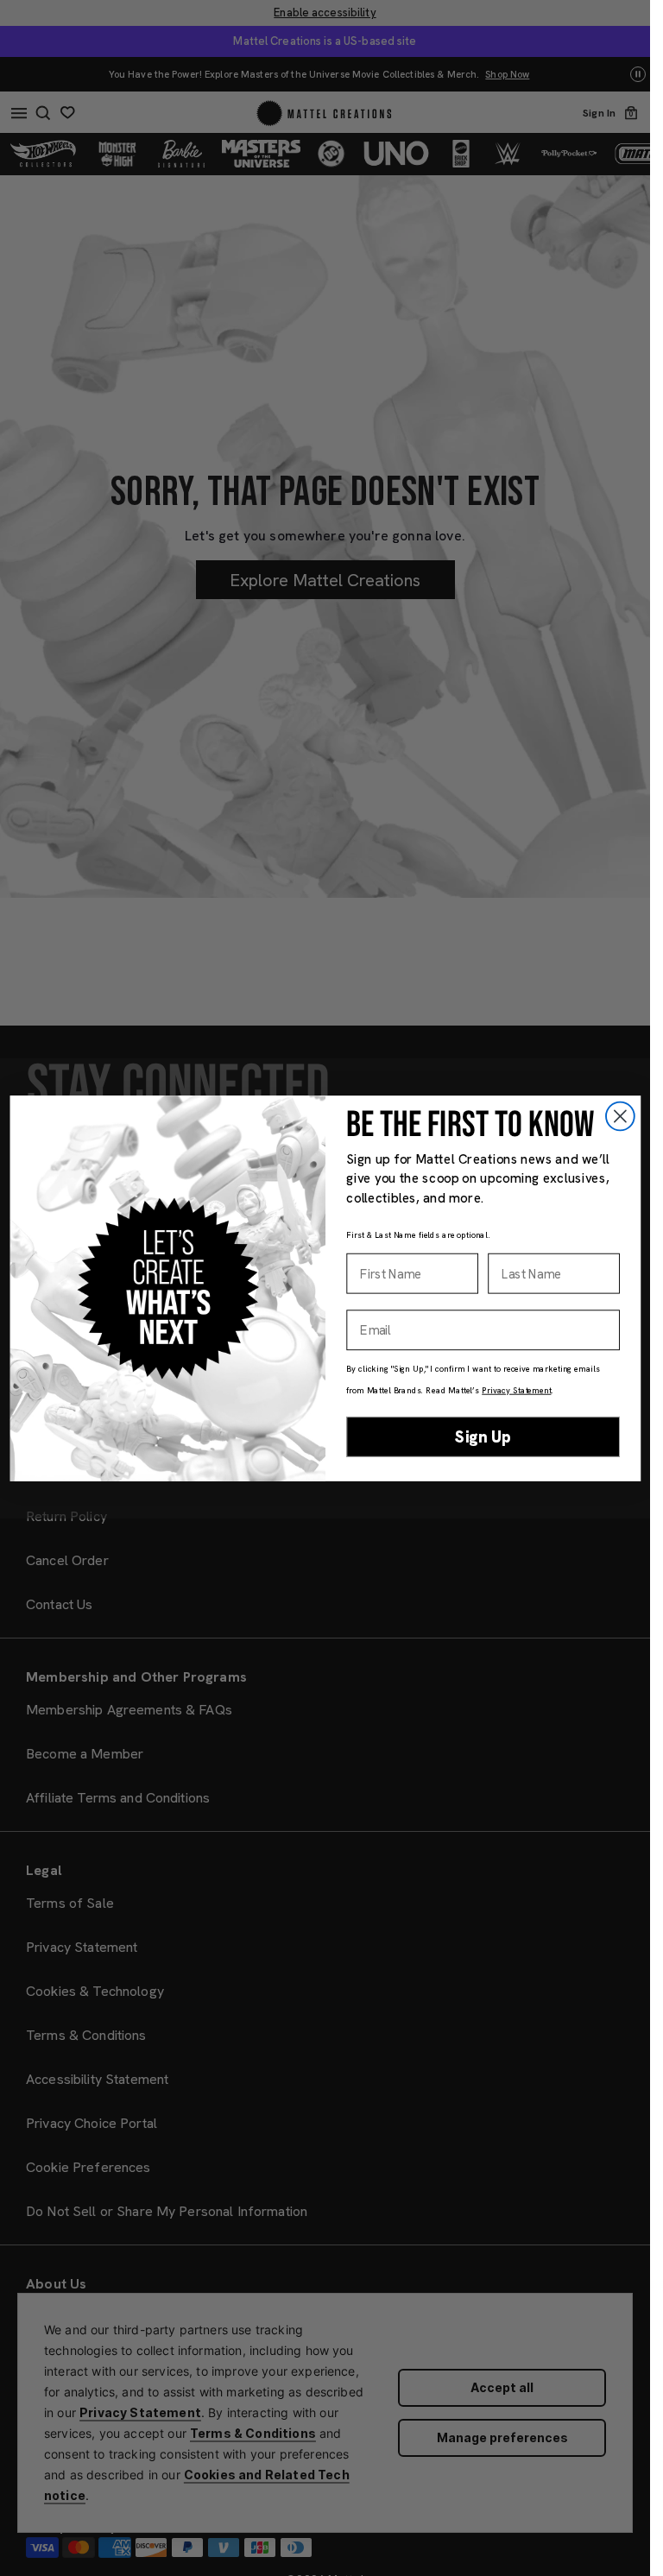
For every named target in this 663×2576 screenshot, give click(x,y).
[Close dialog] (619, 1116)
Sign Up (483, 1436)
